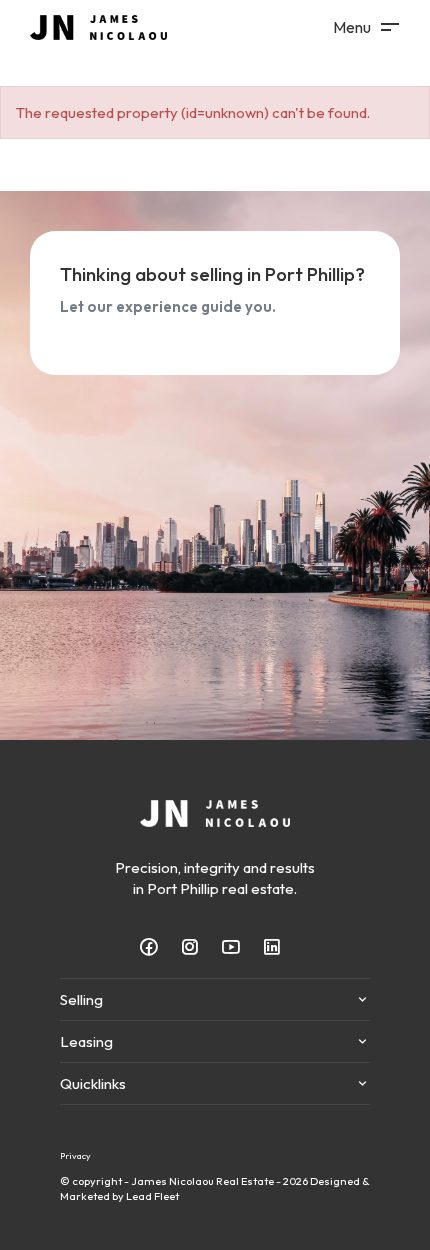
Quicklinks (93, 1083)
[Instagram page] (196, 948)
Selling (81, 999)
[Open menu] (366, 27)
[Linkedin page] (276, 948)
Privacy (75, 1155)
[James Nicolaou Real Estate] (98, 25)
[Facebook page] (155, 948)
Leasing (86, 1041)
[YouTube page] (237, 948)
